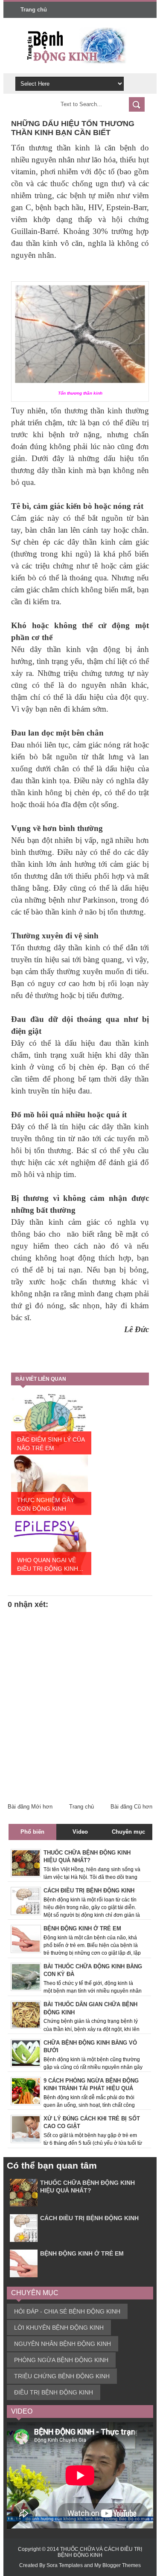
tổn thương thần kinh (87, 411)
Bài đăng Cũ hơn (131, 1807)
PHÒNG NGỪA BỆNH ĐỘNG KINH (61, 2360)
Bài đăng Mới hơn (30, 1807)
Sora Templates (65, 2565)
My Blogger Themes (118, 2565)
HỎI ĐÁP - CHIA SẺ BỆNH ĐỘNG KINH (67, 2311)
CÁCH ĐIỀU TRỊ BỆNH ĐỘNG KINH (89, 2218)
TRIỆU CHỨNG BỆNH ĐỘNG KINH (62, 2376)
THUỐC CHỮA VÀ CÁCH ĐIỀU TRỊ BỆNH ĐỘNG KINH (100, 2552)
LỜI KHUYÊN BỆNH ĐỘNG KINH (59, 2328)
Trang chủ (34, 10)
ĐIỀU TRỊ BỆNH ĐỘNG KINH (54, 2392)
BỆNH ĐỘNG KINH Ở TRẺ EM (82, 2253)
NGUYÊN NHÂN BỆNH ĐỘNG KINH (63, 2344)
